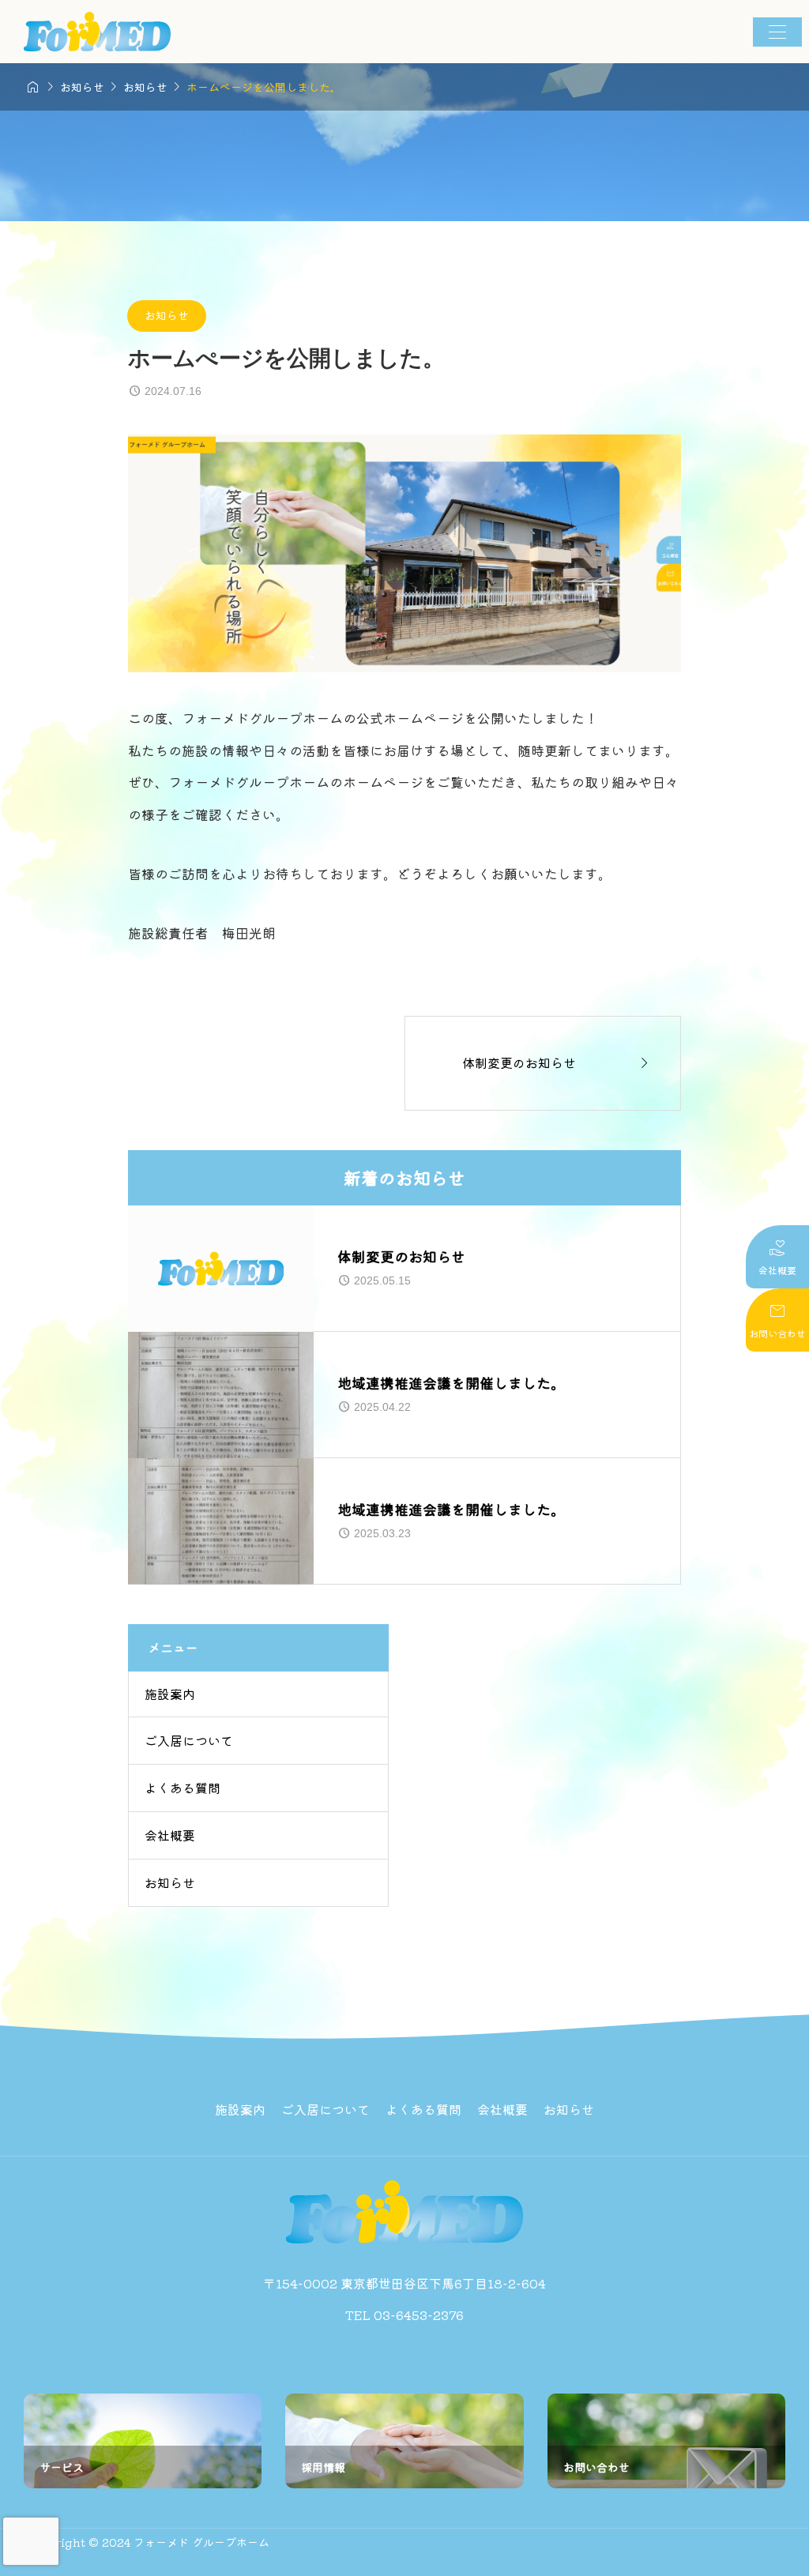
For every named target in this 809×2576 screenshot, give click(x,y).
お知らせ (167, 315)
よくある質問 (182, 1788)
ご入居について (189, 1740)
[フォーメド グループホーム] (97, 32)
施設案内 (170, 1694)
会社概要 (170, 1835)
